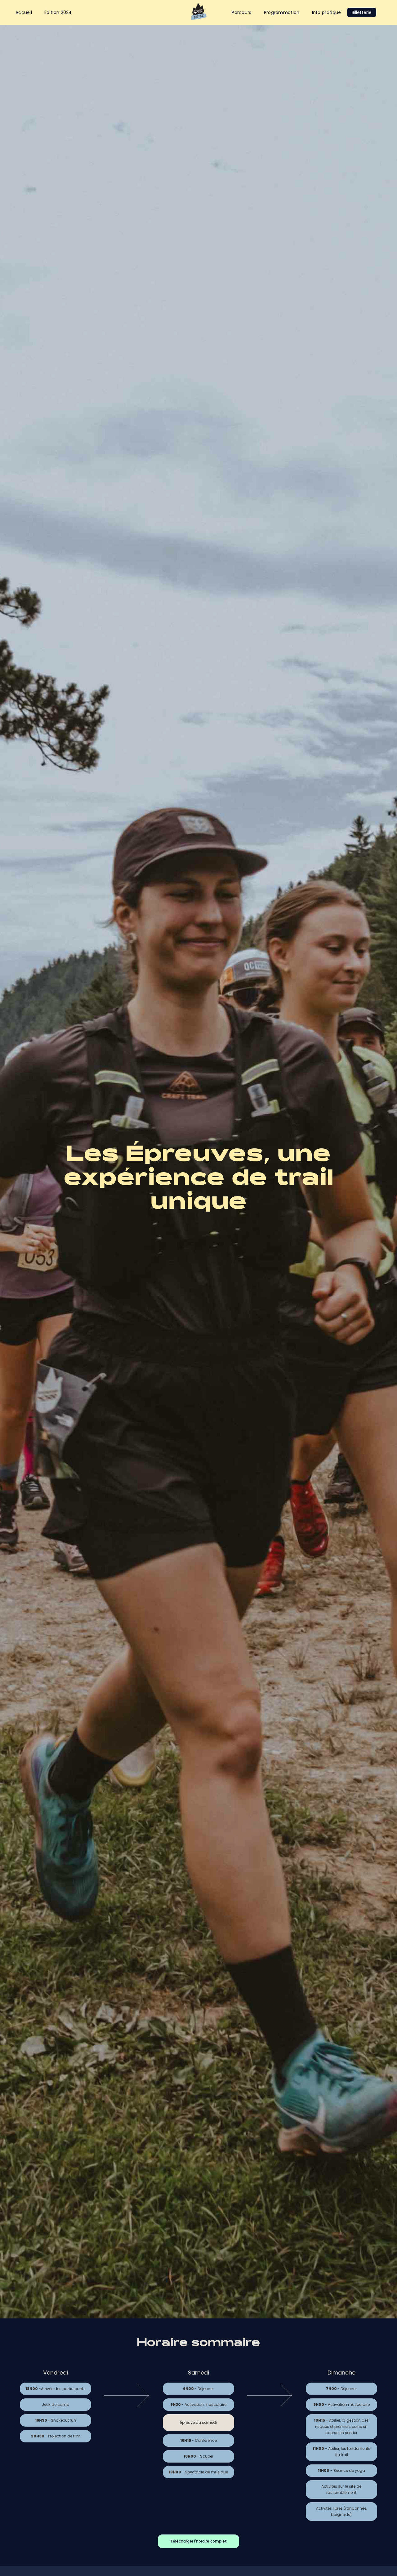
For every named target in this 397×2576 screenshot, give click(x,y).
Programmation (282, 12)
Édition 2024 (58, 12)
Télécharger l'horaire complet (198, 2541)
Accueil (24, 12)
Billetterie (362, 12)
